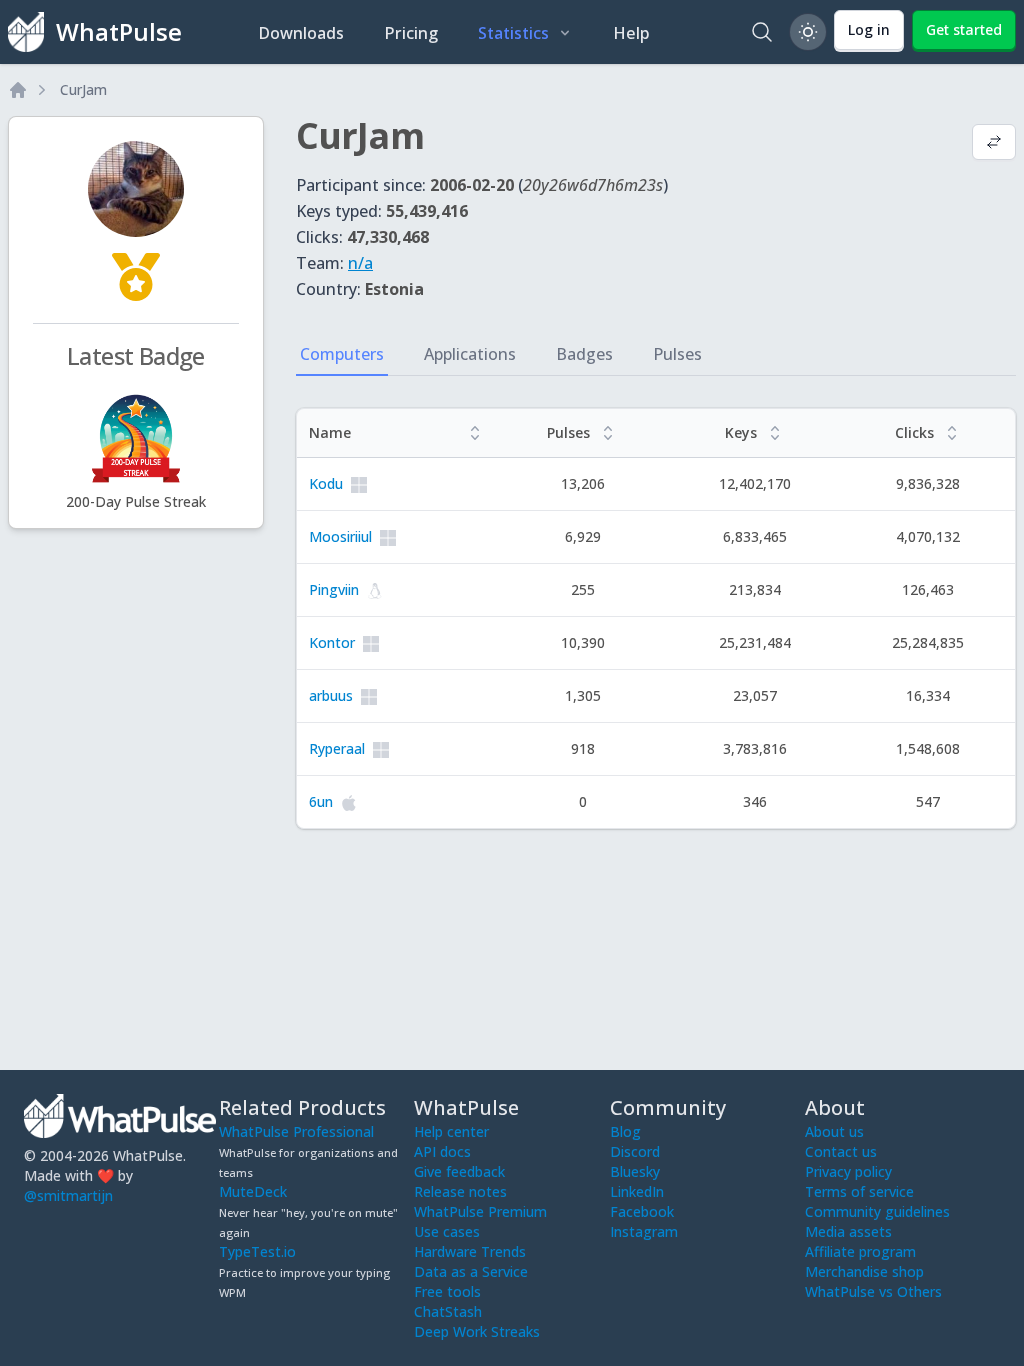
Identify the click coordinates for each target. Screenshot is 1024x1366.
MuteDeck (253, 1191)
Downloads (301, 33)
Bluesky (635, 1171)
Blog (625, 1131)
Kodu (326, 483)
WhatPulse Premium (480, 1211)
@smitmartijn (68, 1195)
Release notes (460, 1191)
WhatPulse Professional (296, 1131)
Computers (342, 354)
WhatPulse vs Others (873, 1291)
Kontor (332, 642)
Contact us (841, 1151)
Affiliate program (860, 1251)
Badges (584, 354)
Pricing (411, 33)
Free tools (447, 1291)
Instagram (644, 1231)
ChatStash (448, 1311)
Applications (470, 354)
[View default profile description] (994, 144)
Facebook (642, 1211)
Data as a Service (471, 1271)
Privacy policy (848, 1171)
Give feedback (459, 1171)
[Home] (18, 90)
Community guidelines (877, 1211)
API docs (442, 1151)
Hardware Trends (470, 1251)
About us (834, 1131)
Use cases (447, 1231)
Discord (635, 1151)
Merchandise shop (864, 1271)
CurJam (83, 89)
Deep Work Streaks (477, 1331)
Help (631, 33)
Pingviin (334, 589)
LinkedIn (637, 1191)
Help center (451, 1131)
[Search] (762, 32)
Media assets (848, 1231)
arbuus (331, 695)
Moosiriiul (340, 536)
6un (321, 801)
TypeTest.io (257, 1251)
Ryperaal (337, 748)
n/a (360, 263)
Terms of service (859, 1191)
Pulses (677, 354)
